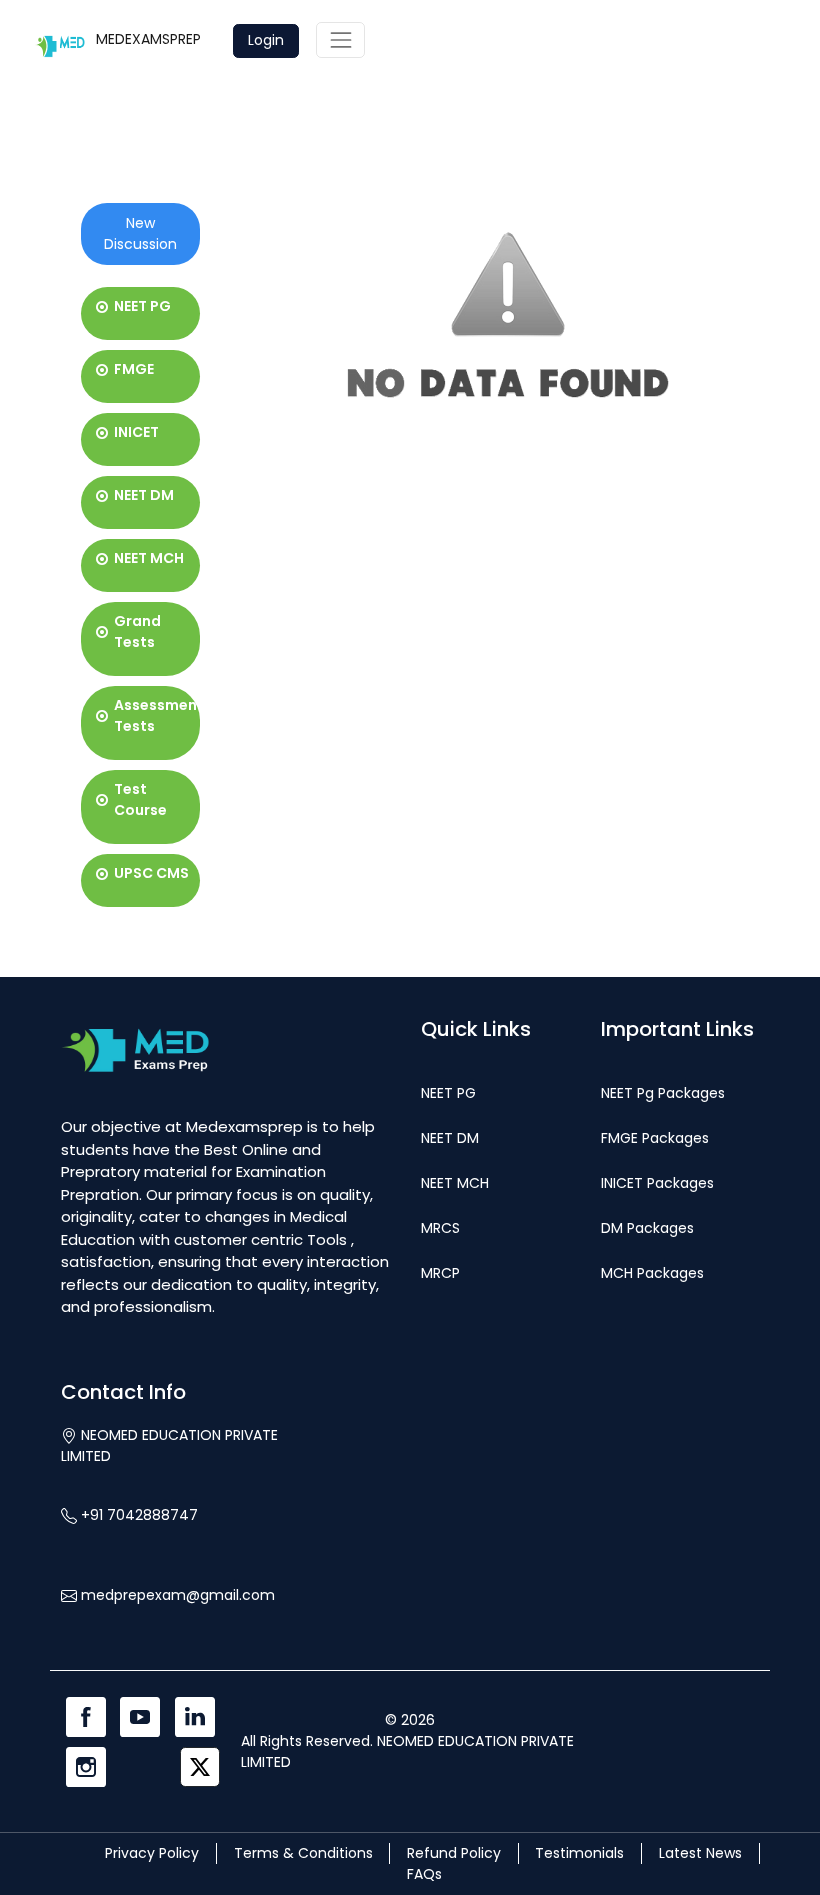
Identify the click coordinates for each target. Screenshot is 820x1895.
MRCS (440, 1228)
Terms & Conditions (303, 1853)
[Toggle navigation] (340, 39)
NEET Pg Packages (663, 1093)
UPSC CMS (151, 873)
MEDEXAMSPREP (148, 40)
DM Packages (647, 1228)
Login (266, 40)
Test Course (140, 799)
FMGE (134, 369)
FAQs (424, 1874)
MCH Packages (652, 1273)
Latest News (700, 1853)
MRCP (440, 1273)
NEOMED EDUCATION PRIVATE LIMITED (169, 1445)
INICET (136, 432)
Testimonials (579, 1853)
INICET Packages (657, 1183)
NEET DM (144, 495)
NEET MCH (149, 558)
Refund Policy (454, 1853)
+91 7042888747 (137, 1515)
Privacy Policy (152, 1853)
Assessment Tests (159, 715)
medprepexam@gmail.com (176, 1595)
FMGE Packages (655, 1138)
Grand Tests (137, 631)
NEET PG (142, 306)
